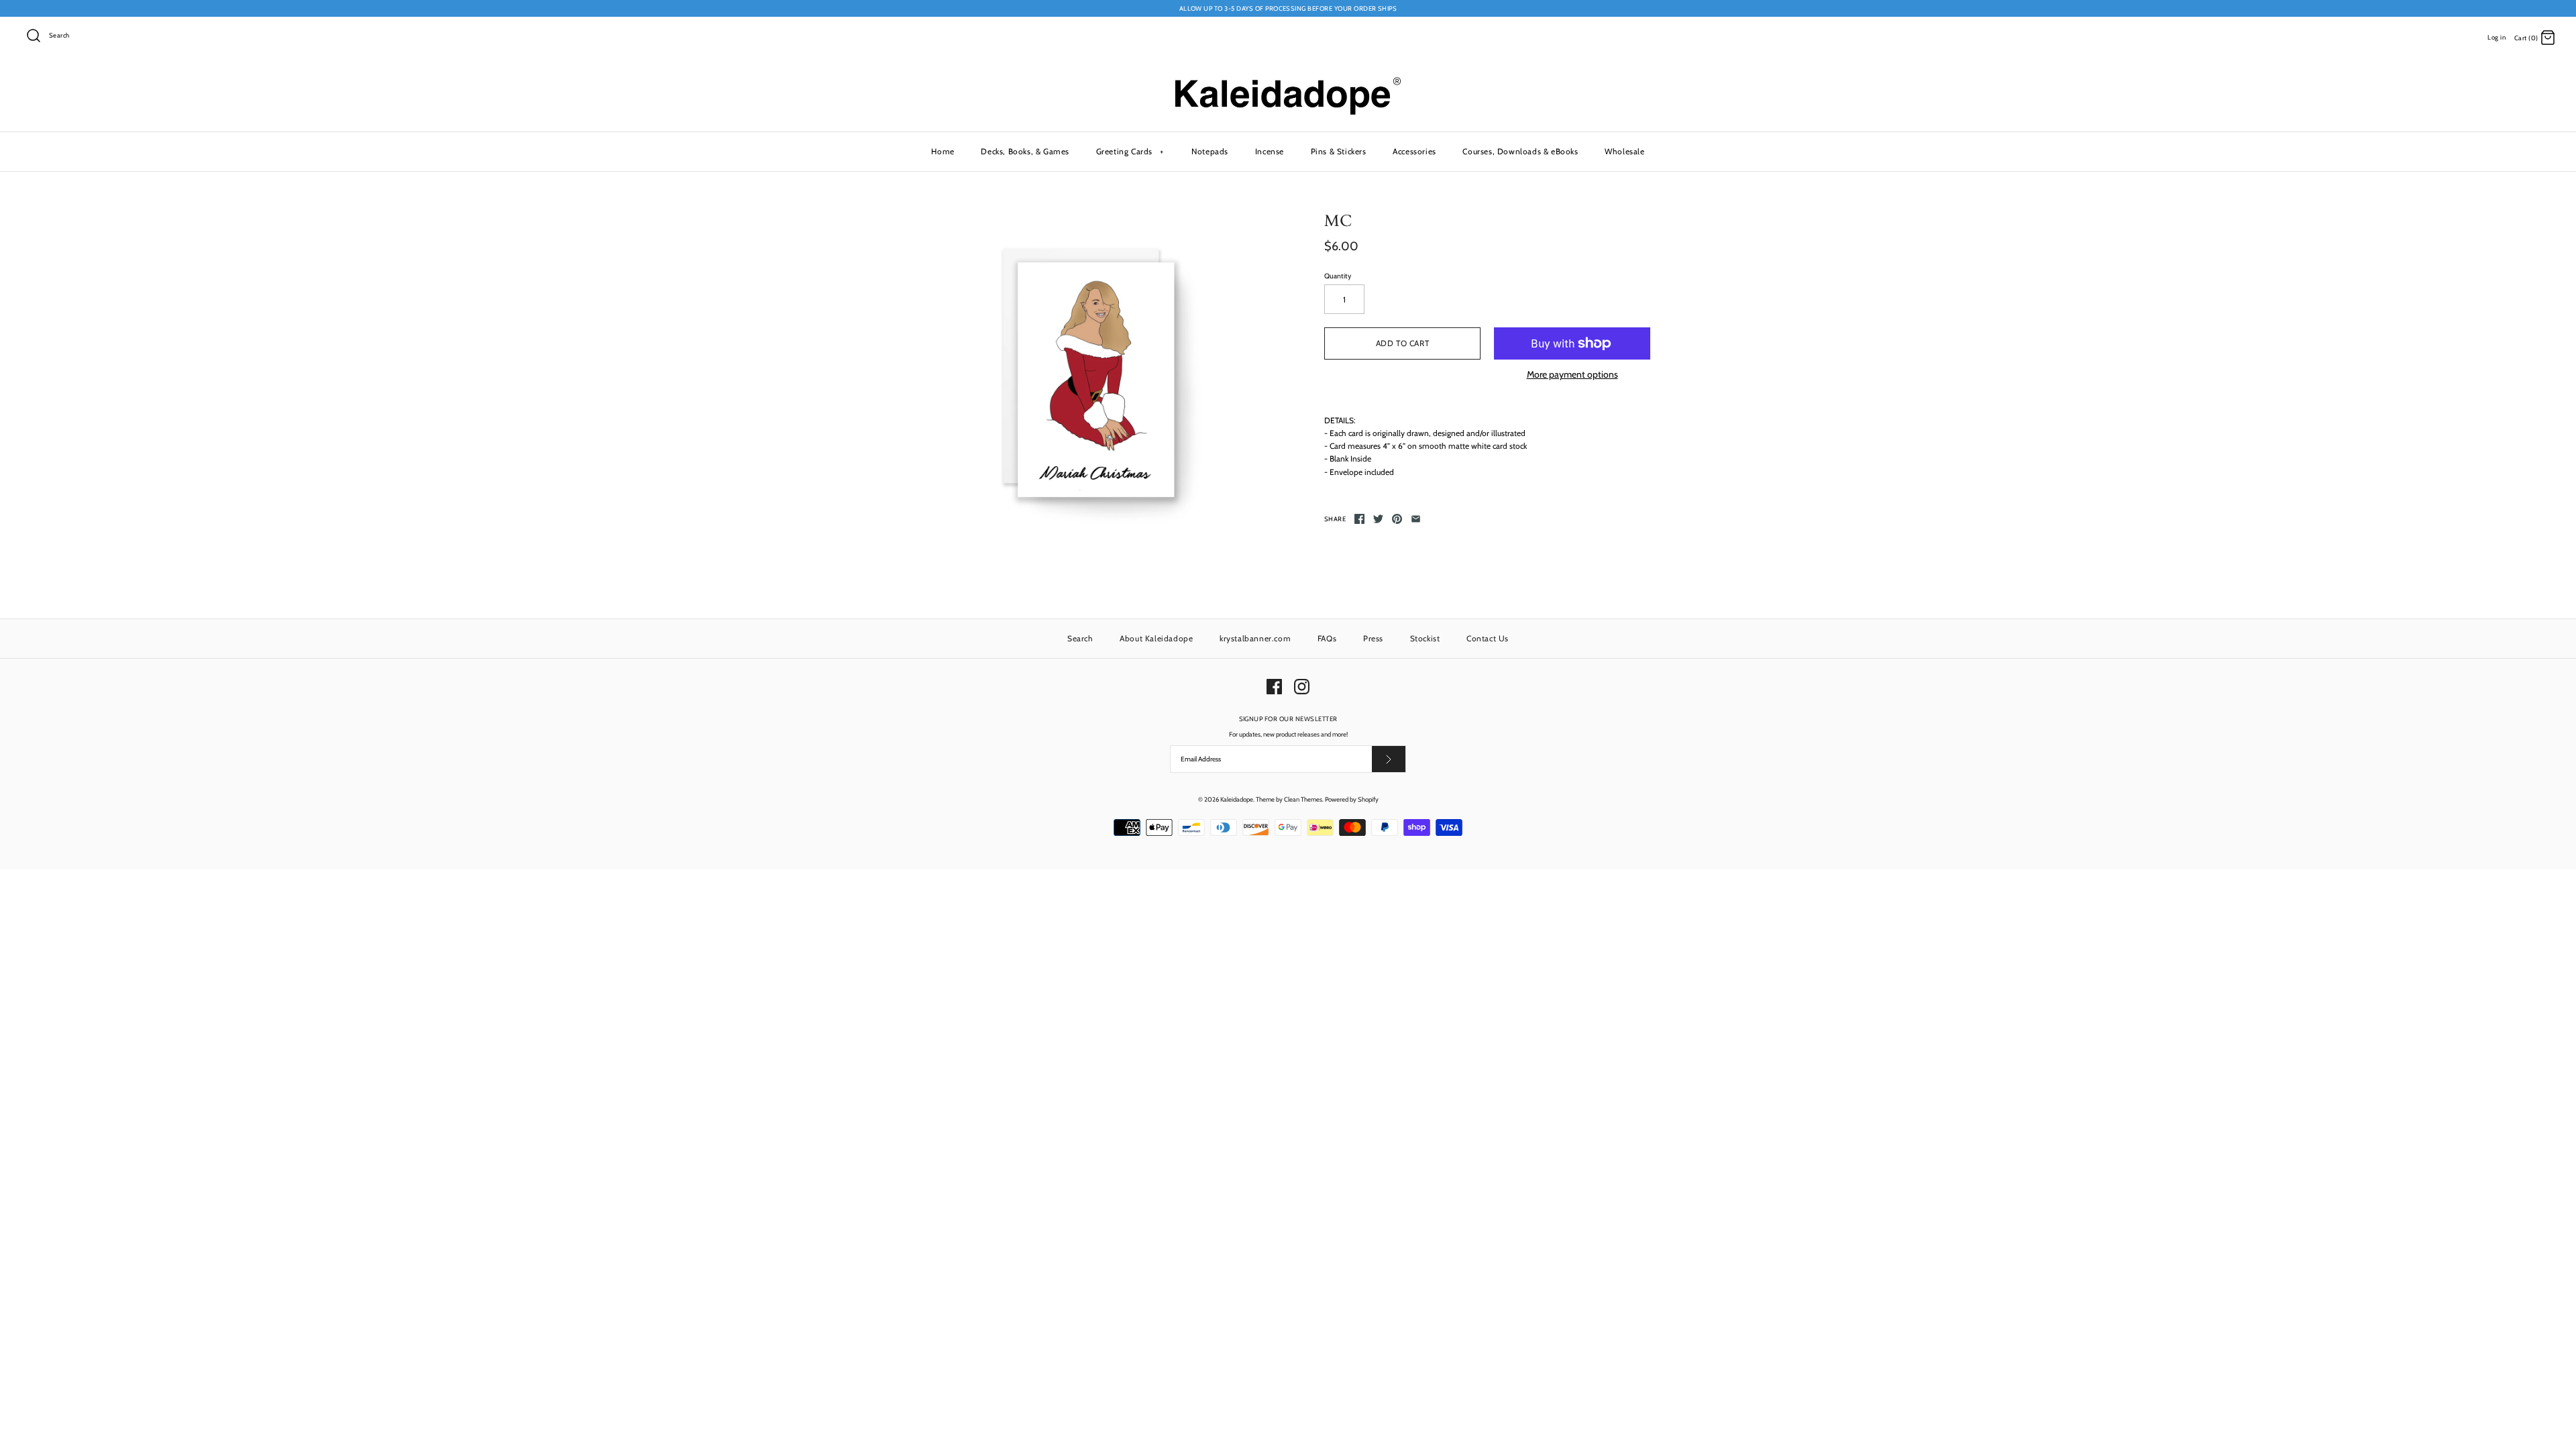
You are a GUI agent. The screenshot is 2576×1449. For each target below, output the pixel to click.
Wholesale (1624, 151)
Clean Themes (1303, 799)
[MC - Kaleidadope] (1089, 375)
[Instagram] (1302, 687)
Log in (2497, 37)
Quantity (1338, 276)
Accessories (1414, 151)
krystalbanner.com (1255, 638)
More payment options (1572, 375)
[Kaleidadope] (1288, 80)
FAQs (1327, 638)
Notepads (1210, 151)
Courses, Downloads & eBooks (1520, 151)
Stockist (1425, 638)
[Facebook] (1274, 687)
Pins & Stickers (1339, 151)
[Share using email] (1416, 519)
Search (1080, 638)
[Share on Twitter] (1378, 519)
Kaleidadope (1237, 799)
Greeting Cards (1130, 151)
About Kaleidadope (1156, 638)
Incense (1270, 151)
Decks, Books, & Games (1025, 151)
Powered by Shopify (1352, 799)
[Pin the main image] (1397, 519)
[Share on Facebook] (1359, 519)
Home (943, 151)
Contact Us (1488, 638)
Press (1373, 638)
